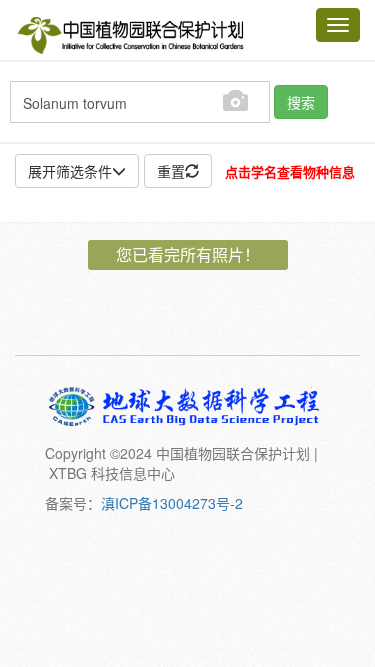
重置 (171, 171)
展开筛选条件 (70, 171)
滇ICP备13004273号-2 (172, 503)
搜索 (301, 102)
